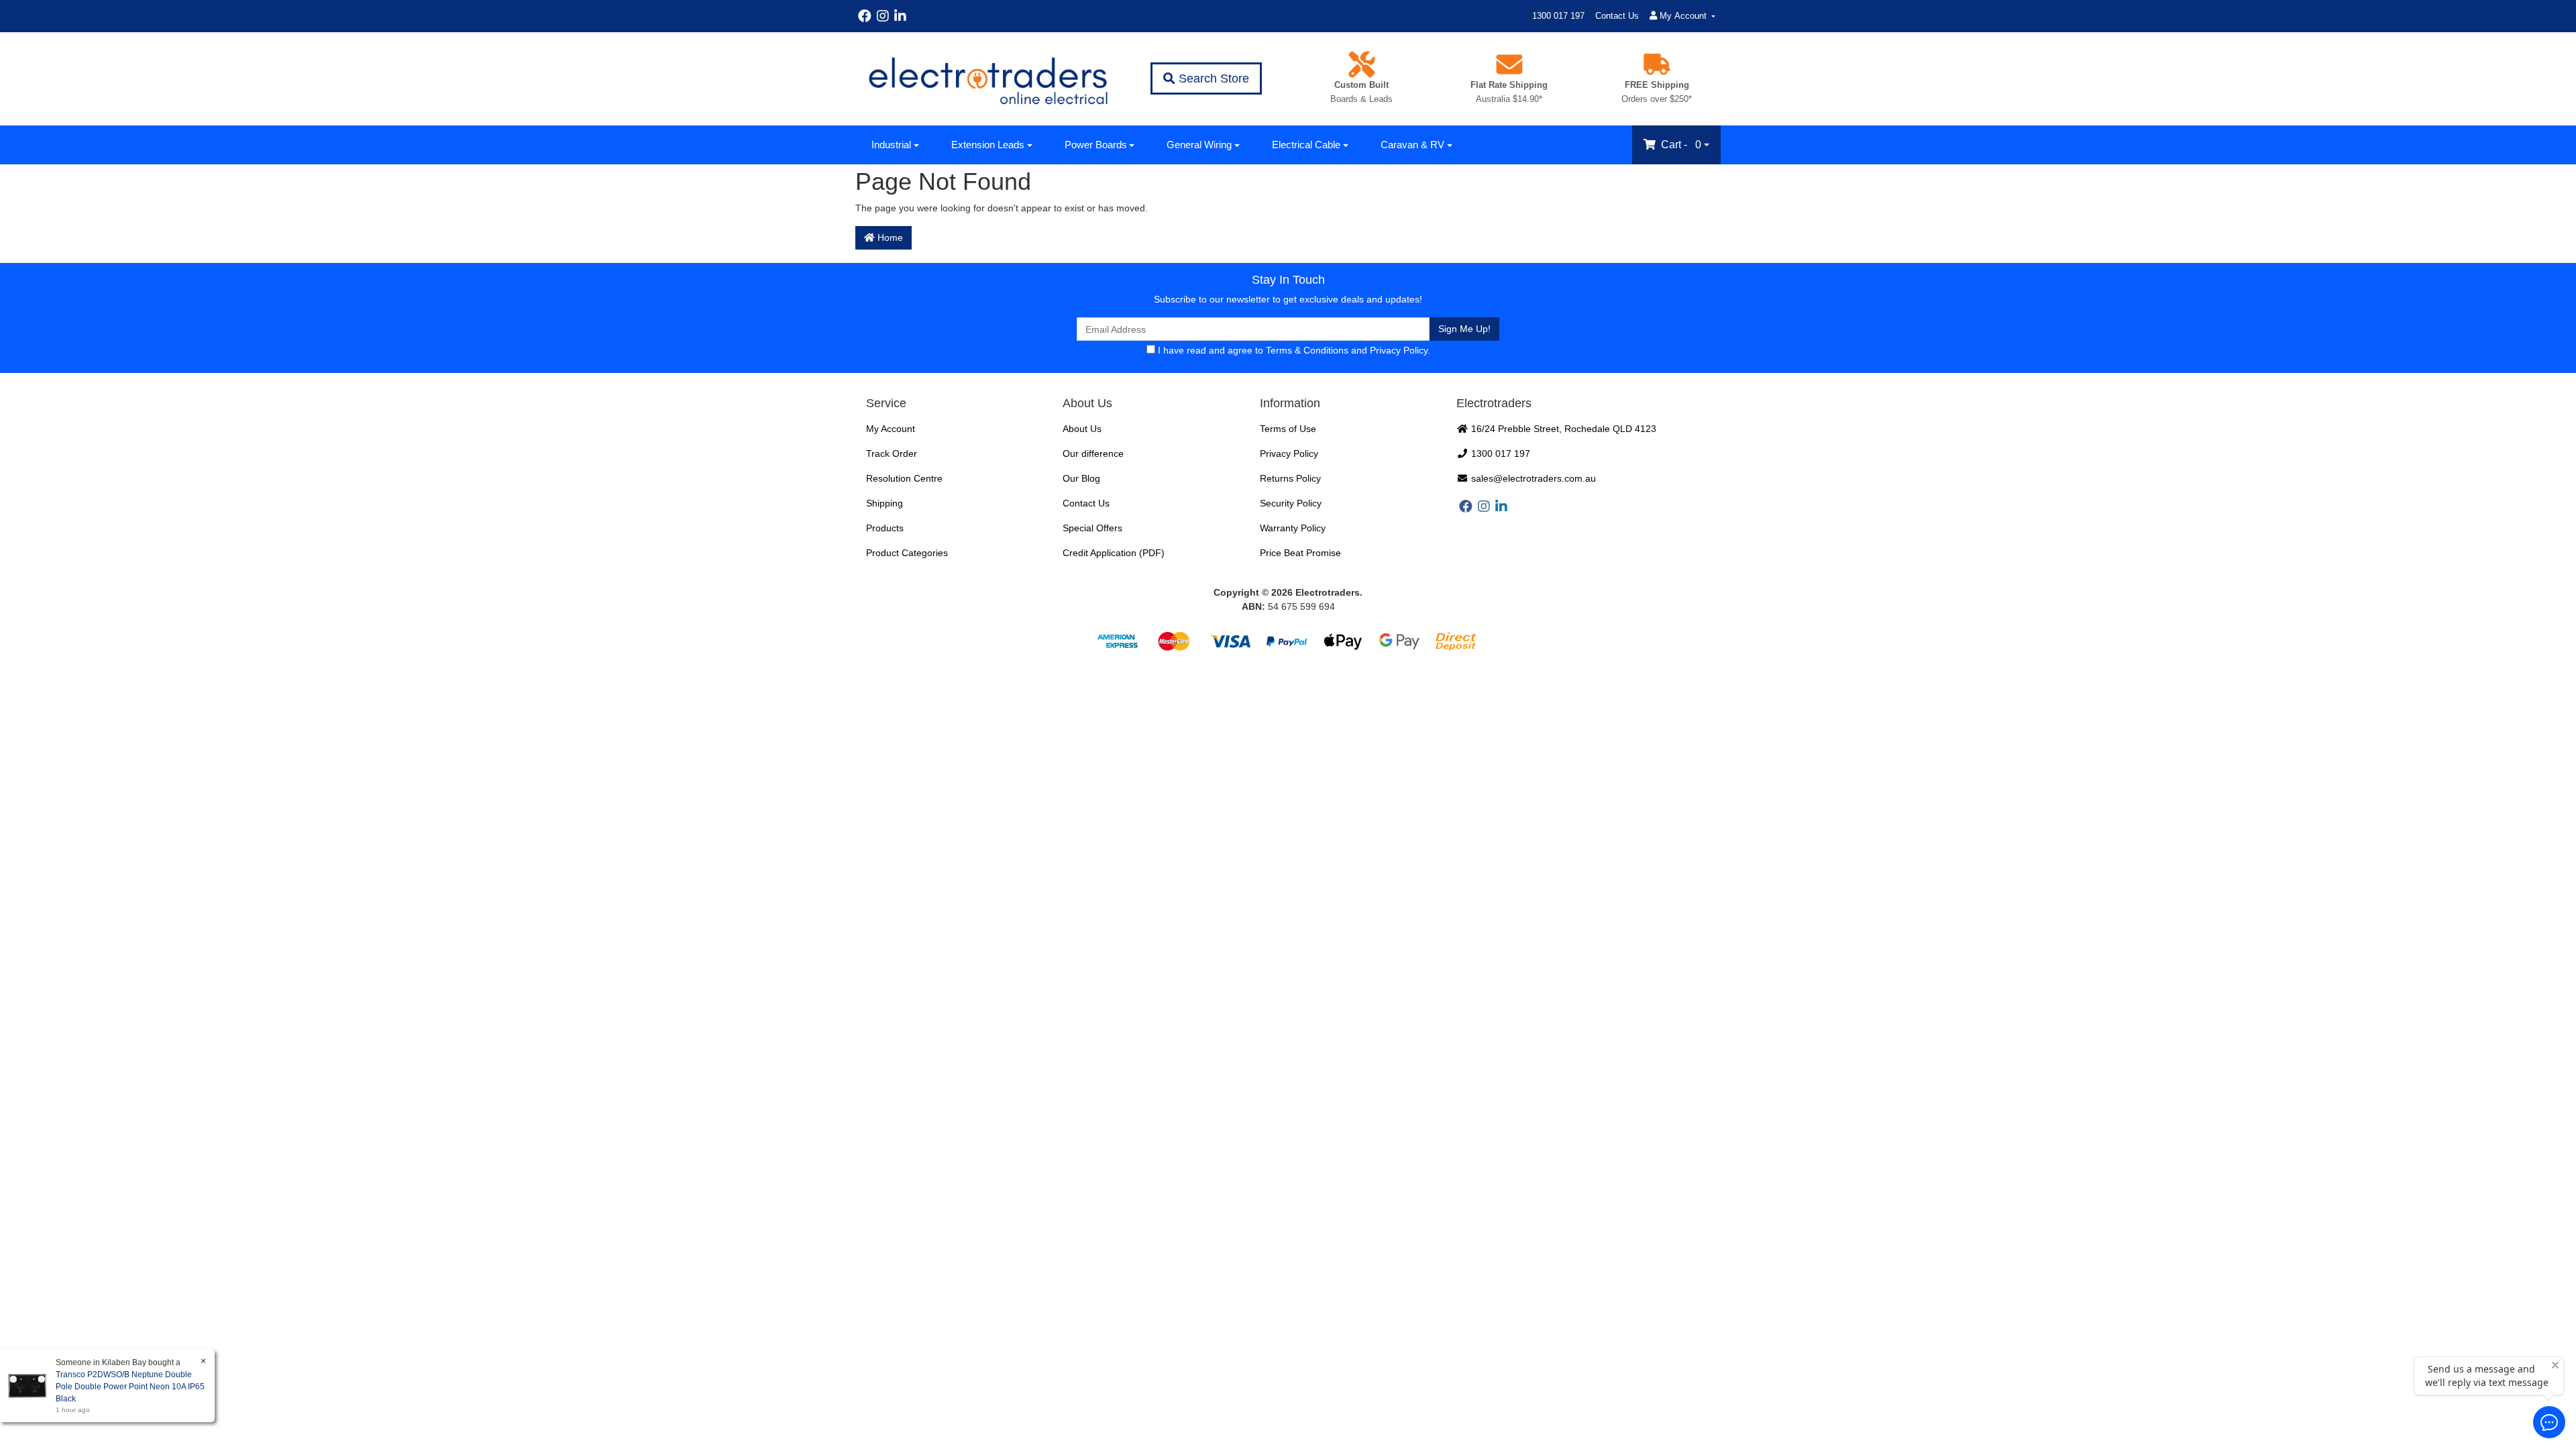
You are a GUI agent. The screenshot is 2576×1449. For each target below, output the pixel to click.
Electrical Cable (1306, 145)
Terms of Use (1288, 429)
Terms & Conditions (1307, 350)
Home (889, 237)
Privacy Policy (1399, 350)
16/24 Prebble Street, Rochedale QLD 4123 (1562, 429)
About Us (1082, 429)
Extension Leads (988, 145)
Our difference (1093, 453)
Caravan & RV (1412, 145)
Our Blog (1081, 478)
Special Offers (1092, 528)
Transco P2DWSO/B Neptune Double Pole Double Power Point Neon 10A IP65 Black (130, 1387)
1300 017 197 (1558, 16)
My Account (891, 429)
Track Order (892, 453)
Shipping (884, 503)
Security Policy (1291, 503)
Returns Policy (1290, 478)
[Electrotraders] (987, 79)
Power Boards (1096, 145)
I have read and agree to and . (1293, 350)
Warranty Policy (1293, 528)
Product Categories (907, 553)
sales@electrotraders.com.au (1532, 478)
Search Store (1212, 78)
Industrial (891, 145)
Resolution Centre (904, 478)
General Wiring (1199, 145)
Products (885, 528)
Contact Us (1617, 16)
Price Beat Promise (1300, 553)
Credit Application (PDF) (1114, 553)
